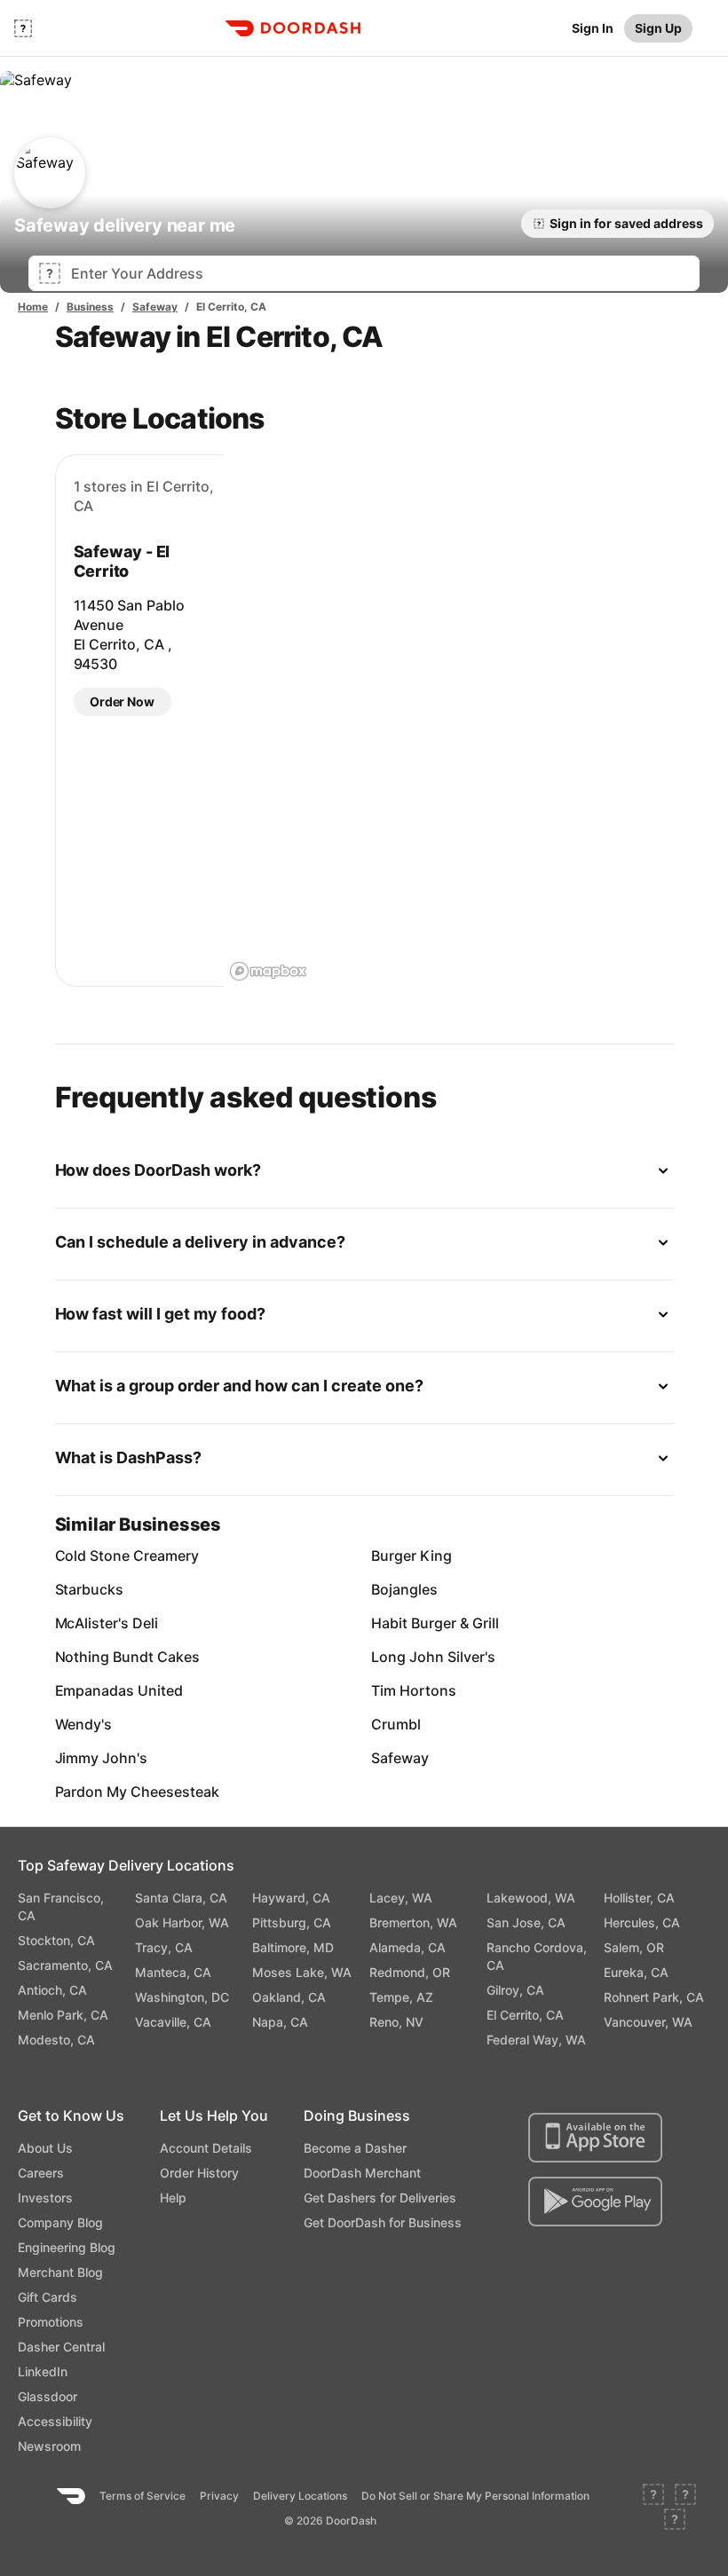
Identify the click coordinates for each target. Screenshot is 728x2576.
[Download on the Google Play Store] (595, 2202)
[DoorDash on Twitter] (685, 2496)
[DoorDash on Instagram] (675, 2521)
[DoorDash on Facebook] (653, 2496)
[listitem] (105, 1556)
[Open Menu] (23, 28)
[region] (448, 721)
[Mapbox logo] (268, 971)
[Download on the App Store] (595, 2138)
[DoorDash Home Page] (293, 28)
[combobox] (380, 273)
